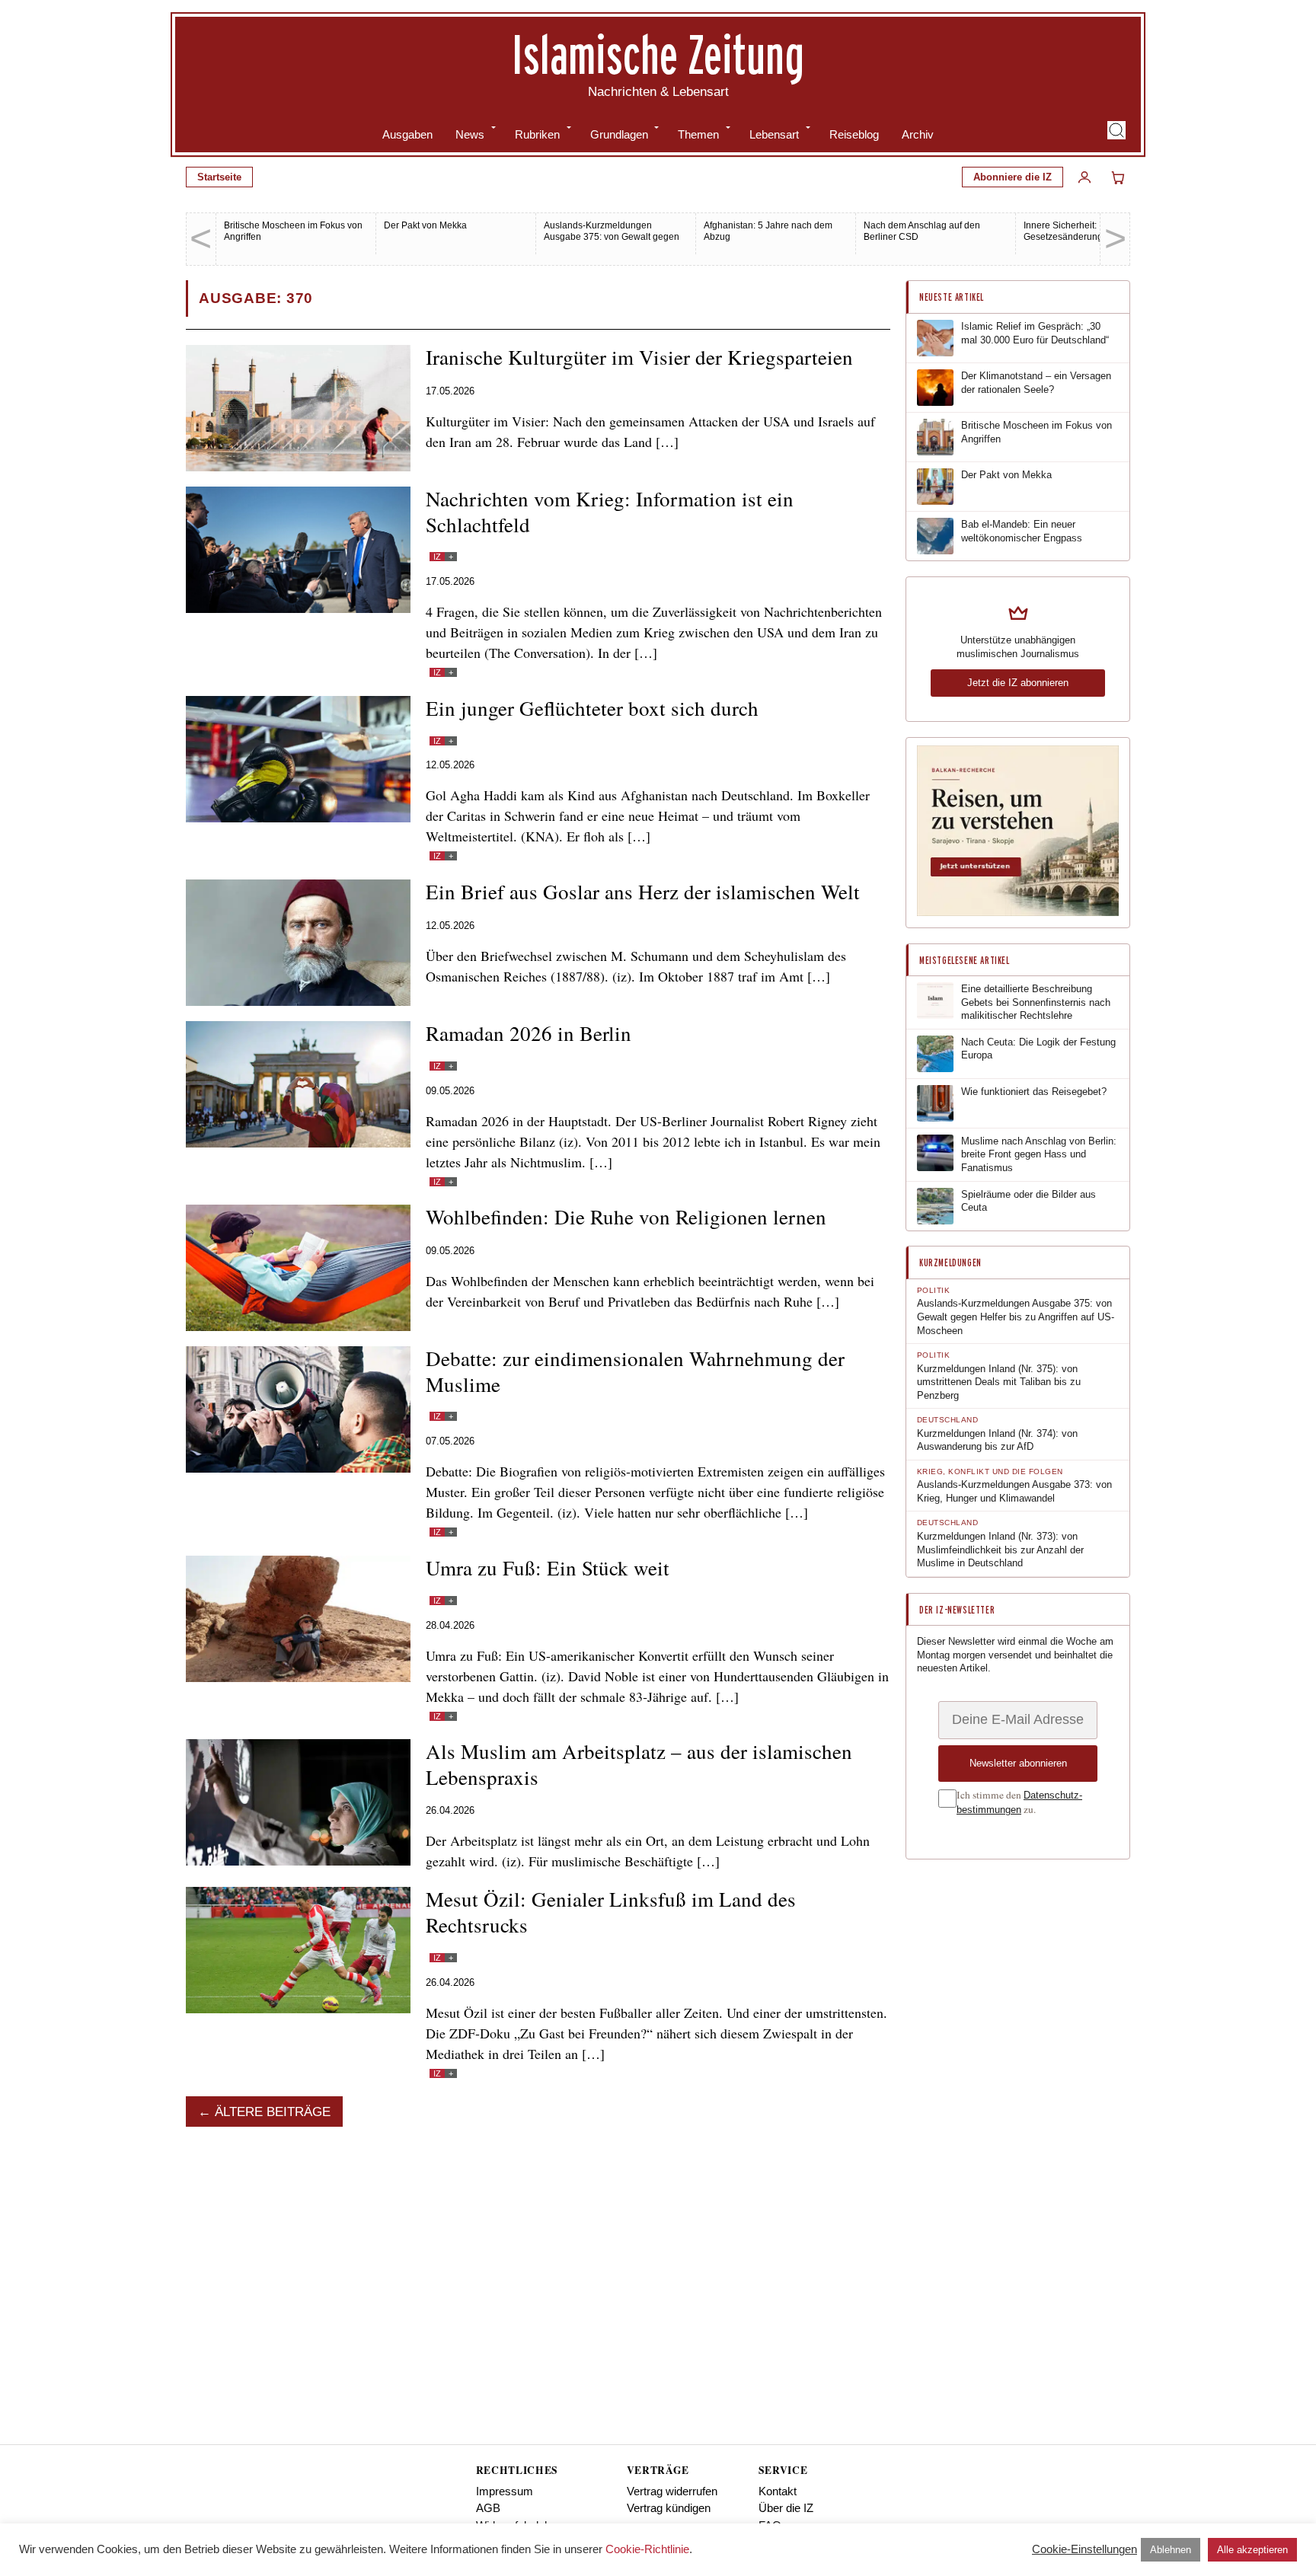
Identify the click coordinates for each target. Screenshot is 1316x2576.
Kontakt (778, 2491)
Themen (698, 134)
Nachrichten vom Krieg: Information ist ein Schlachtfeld (610, 512)
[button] (1116, 130)
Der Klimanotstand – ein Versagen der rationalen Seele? (1036, 383)
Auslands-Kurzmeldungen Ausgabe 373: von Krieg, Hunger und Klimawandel (1014, 1491)
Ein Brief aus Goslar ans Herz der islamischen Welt (643, 892)
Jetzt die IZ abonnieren (1018, 683)
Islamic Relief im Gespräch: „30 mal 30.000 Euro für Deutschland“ (1035, 333)
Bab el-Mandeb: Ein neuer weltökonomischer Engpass (1022, 531)
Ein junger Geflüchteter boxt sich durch (592, 708)
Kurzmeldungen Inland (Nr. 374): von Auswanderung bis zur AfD (997, 1440)
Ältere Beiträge (273, 2112)
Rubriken (537, 134)
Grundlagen (619, 134)
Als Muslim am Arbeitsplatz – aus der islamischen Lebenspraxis (639, 1764)
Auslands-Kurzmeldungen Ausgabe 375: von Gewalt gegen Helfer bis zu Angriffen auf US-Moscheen (612, 243)
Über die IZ (786, 2508)
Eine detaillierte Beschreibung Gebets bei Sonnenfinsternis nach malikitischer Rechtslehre (1036, 1002)
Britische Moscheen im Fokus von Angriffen (1037, 432)
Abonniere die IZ (1013, 177)
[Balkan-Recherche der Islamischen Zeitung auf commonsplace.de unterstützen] (1018, 913)
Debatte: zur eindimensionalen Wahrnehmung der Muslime (635, 1371)
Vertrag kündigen (669, 2508)
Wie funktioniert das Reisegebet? (1034, 1092)
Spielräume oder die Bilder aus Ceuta (1029, 1201)
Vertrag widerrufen (672, 2491)
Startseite (219, 177)
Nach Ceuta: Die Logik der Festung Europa (1038, 1049)
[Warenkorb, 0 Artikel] (1118, 177)
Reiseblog (854, 134)
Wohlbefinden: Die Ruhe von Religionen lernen (626, 1217)
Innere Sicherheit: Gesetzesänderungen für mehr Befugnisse (1087, 237)
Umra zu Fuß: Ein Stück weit (548, 1568)
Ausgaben (407, 134)
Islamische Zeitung (658, 54)
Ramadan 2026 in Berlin (529, 1033)
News (470, 134)
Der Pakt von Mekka (425, 225)
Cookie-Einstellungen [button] (1084, 2549)
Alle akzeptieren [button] (1252, 2550)
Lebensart (774, 134)
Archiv (918, 134)
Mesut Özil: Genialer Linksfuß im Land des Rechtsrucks (611, 1912)
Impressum (505, 2491)
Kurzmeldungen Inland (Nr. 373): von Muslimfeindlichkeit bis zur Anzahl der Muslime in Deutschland (1000, 1550)
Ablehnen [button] (1171, 2550)
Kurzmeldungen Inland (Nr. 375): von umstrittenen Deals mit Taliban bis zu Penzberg (999, 1382)
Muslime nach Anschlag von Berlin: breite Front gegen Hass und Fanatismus (1039, 1154)
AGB (488, 2508)
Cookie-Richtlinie (647, 2549)
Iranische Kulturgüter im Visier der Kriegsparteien (639, 357)
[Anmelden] (1084, 177)
